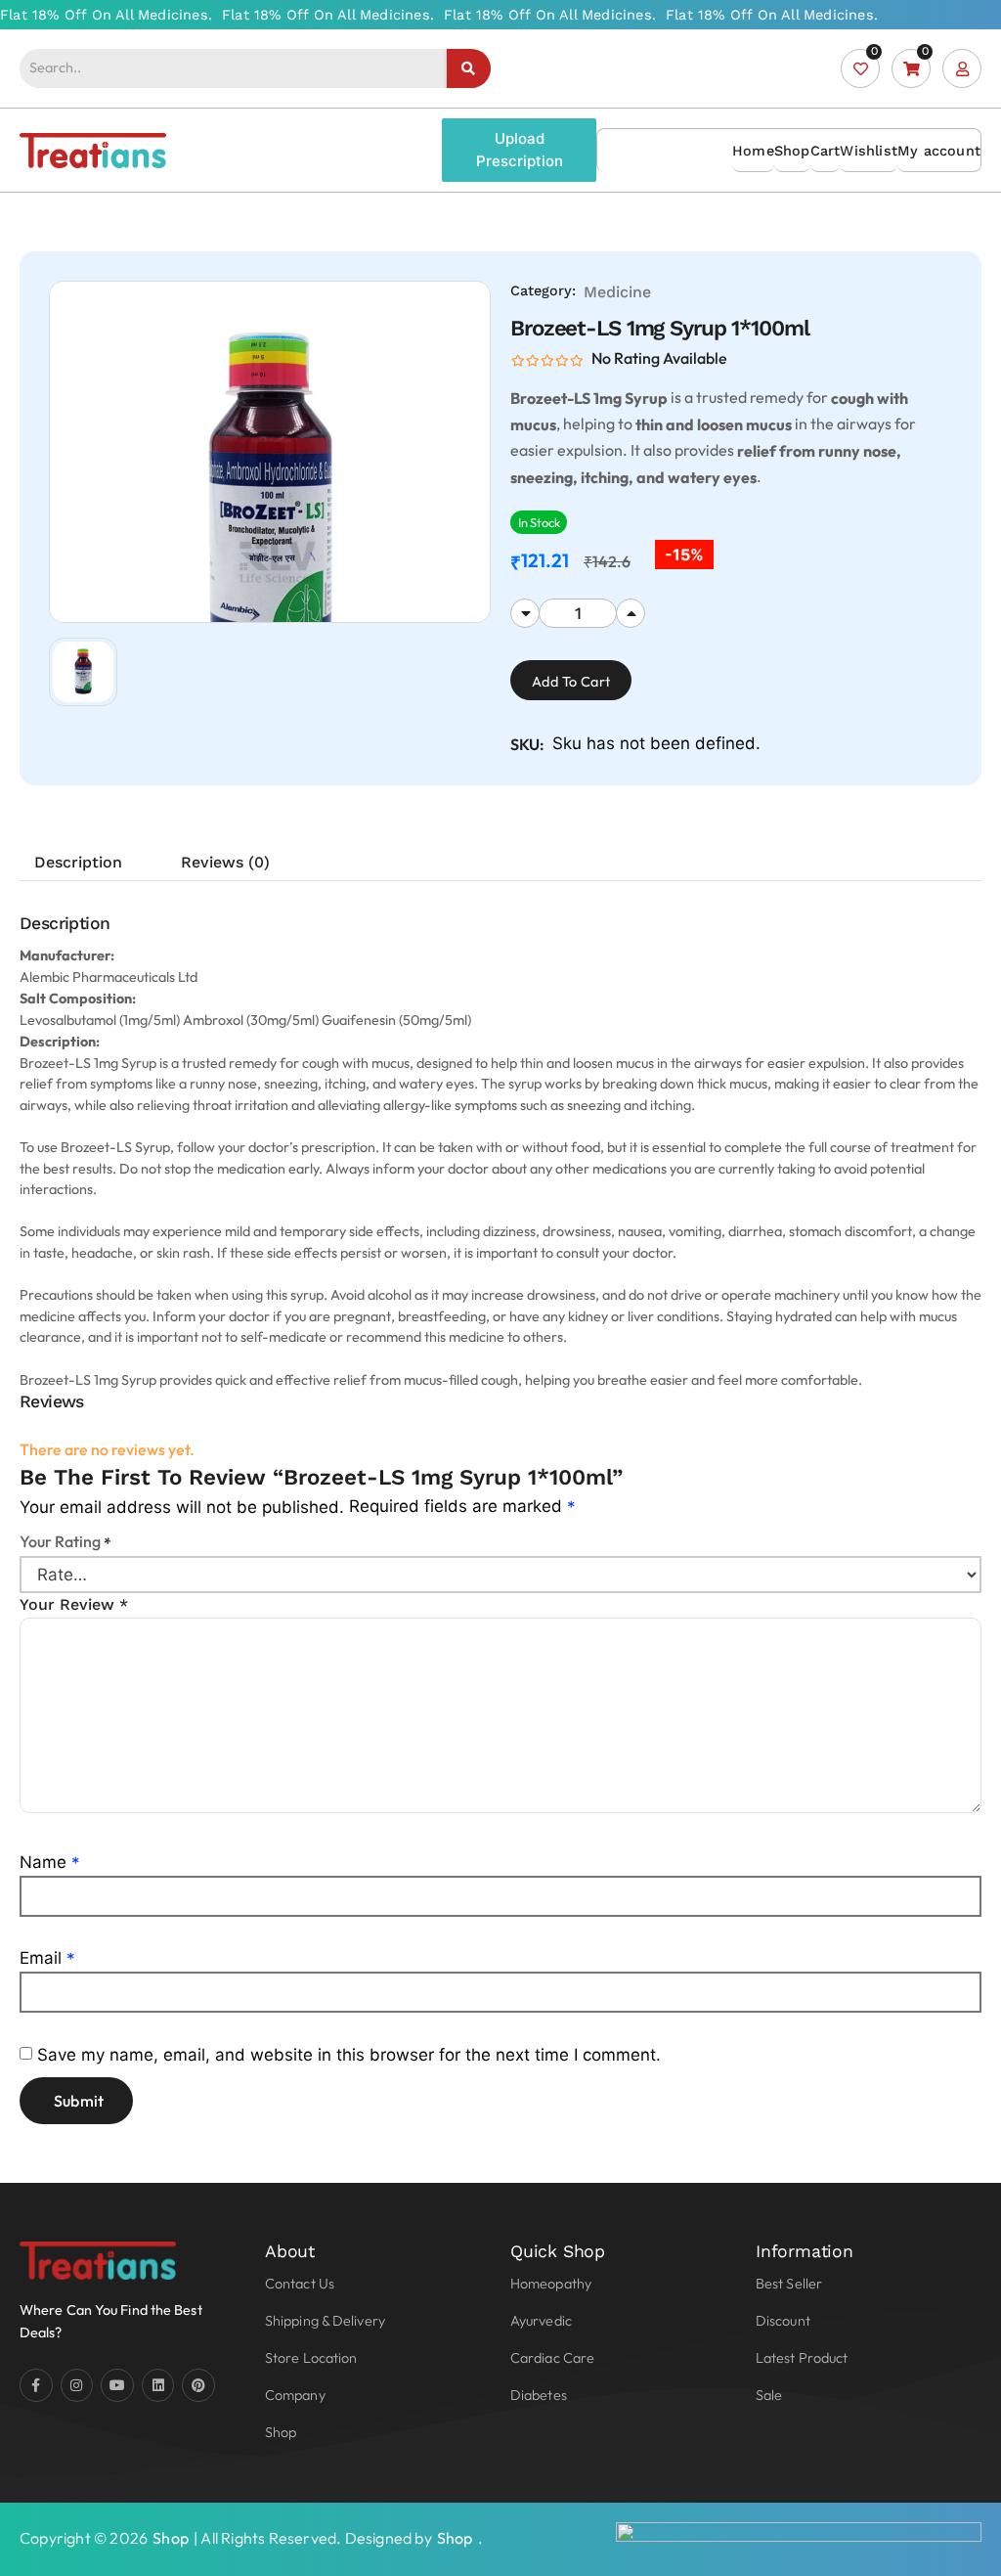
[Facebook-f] (36, 2385)
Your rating (65, 1541)
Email (47, 1958)
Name (50, 1862)
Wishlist (869, 151)
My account (939, 151)
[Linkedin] (158, 2385)
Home (753, 151)
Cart (826, 151)
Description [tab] (78, 862)
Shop (792, 151)
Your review (74, 1604)
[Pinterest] (198, 2385)
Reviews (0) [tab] (225, 862)
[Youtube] (117, 2385)
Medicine (617, 292)
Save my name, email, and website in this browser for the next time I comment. (349, 2055)
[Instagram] (77, 2385)
